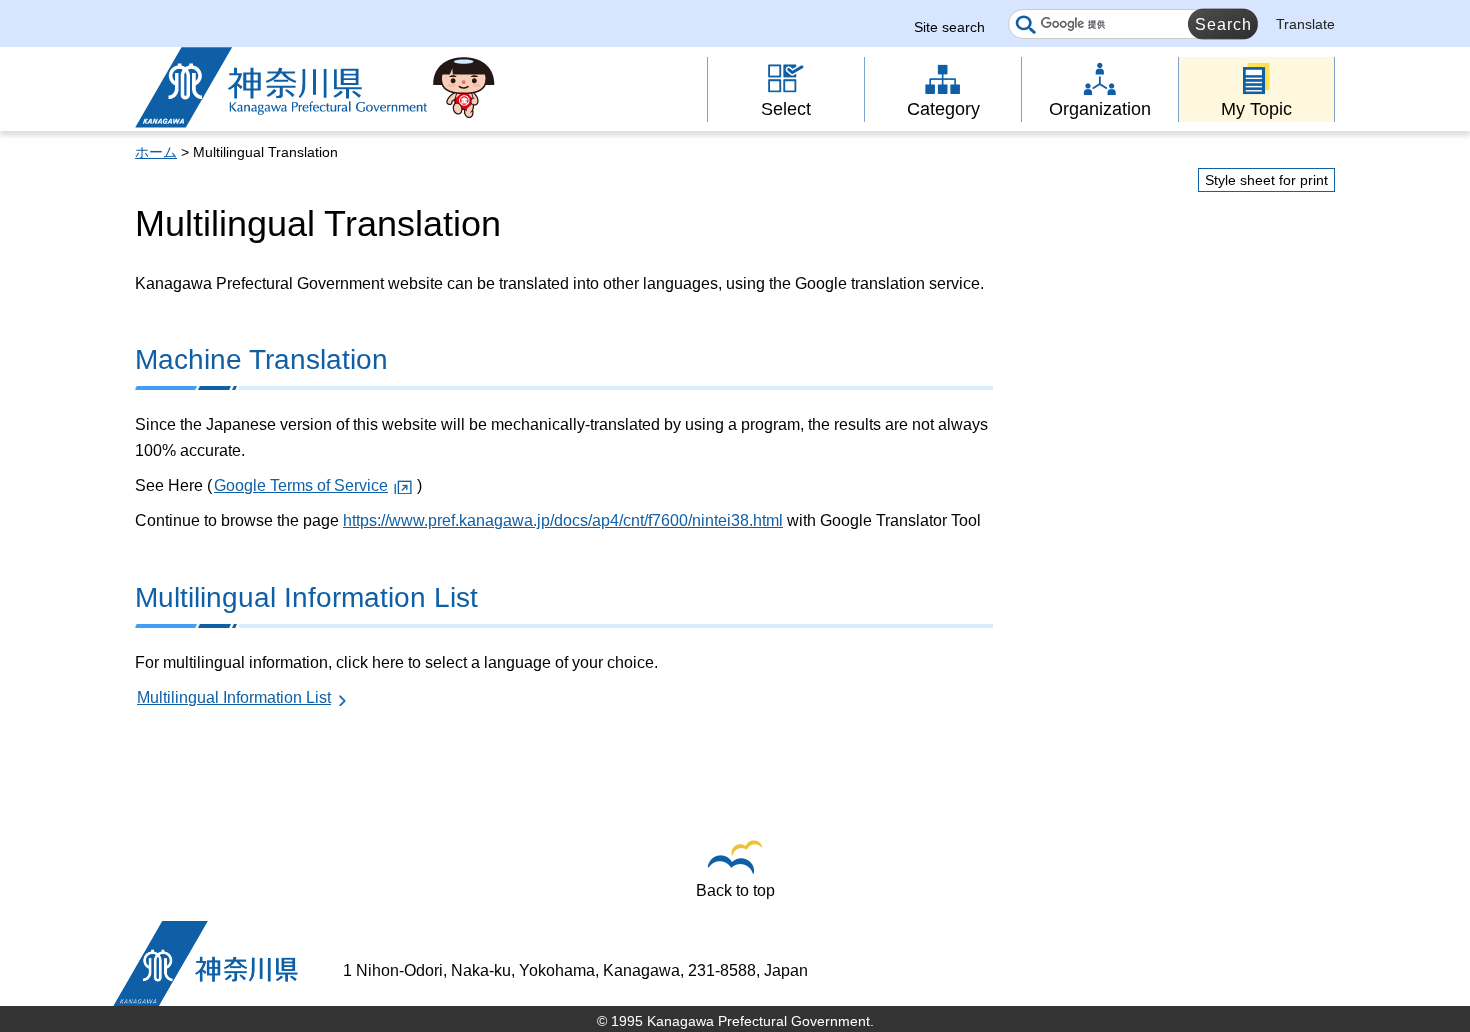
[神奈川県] (205, 963)
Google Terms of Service (301, 485)
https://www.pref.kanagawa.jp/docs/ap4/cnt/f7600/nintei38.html (563, 520)
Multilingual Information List (234, 697)
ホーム (156, 152)
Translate (1305, 24)
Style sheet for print (1266, 180)
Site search (949, 27)
